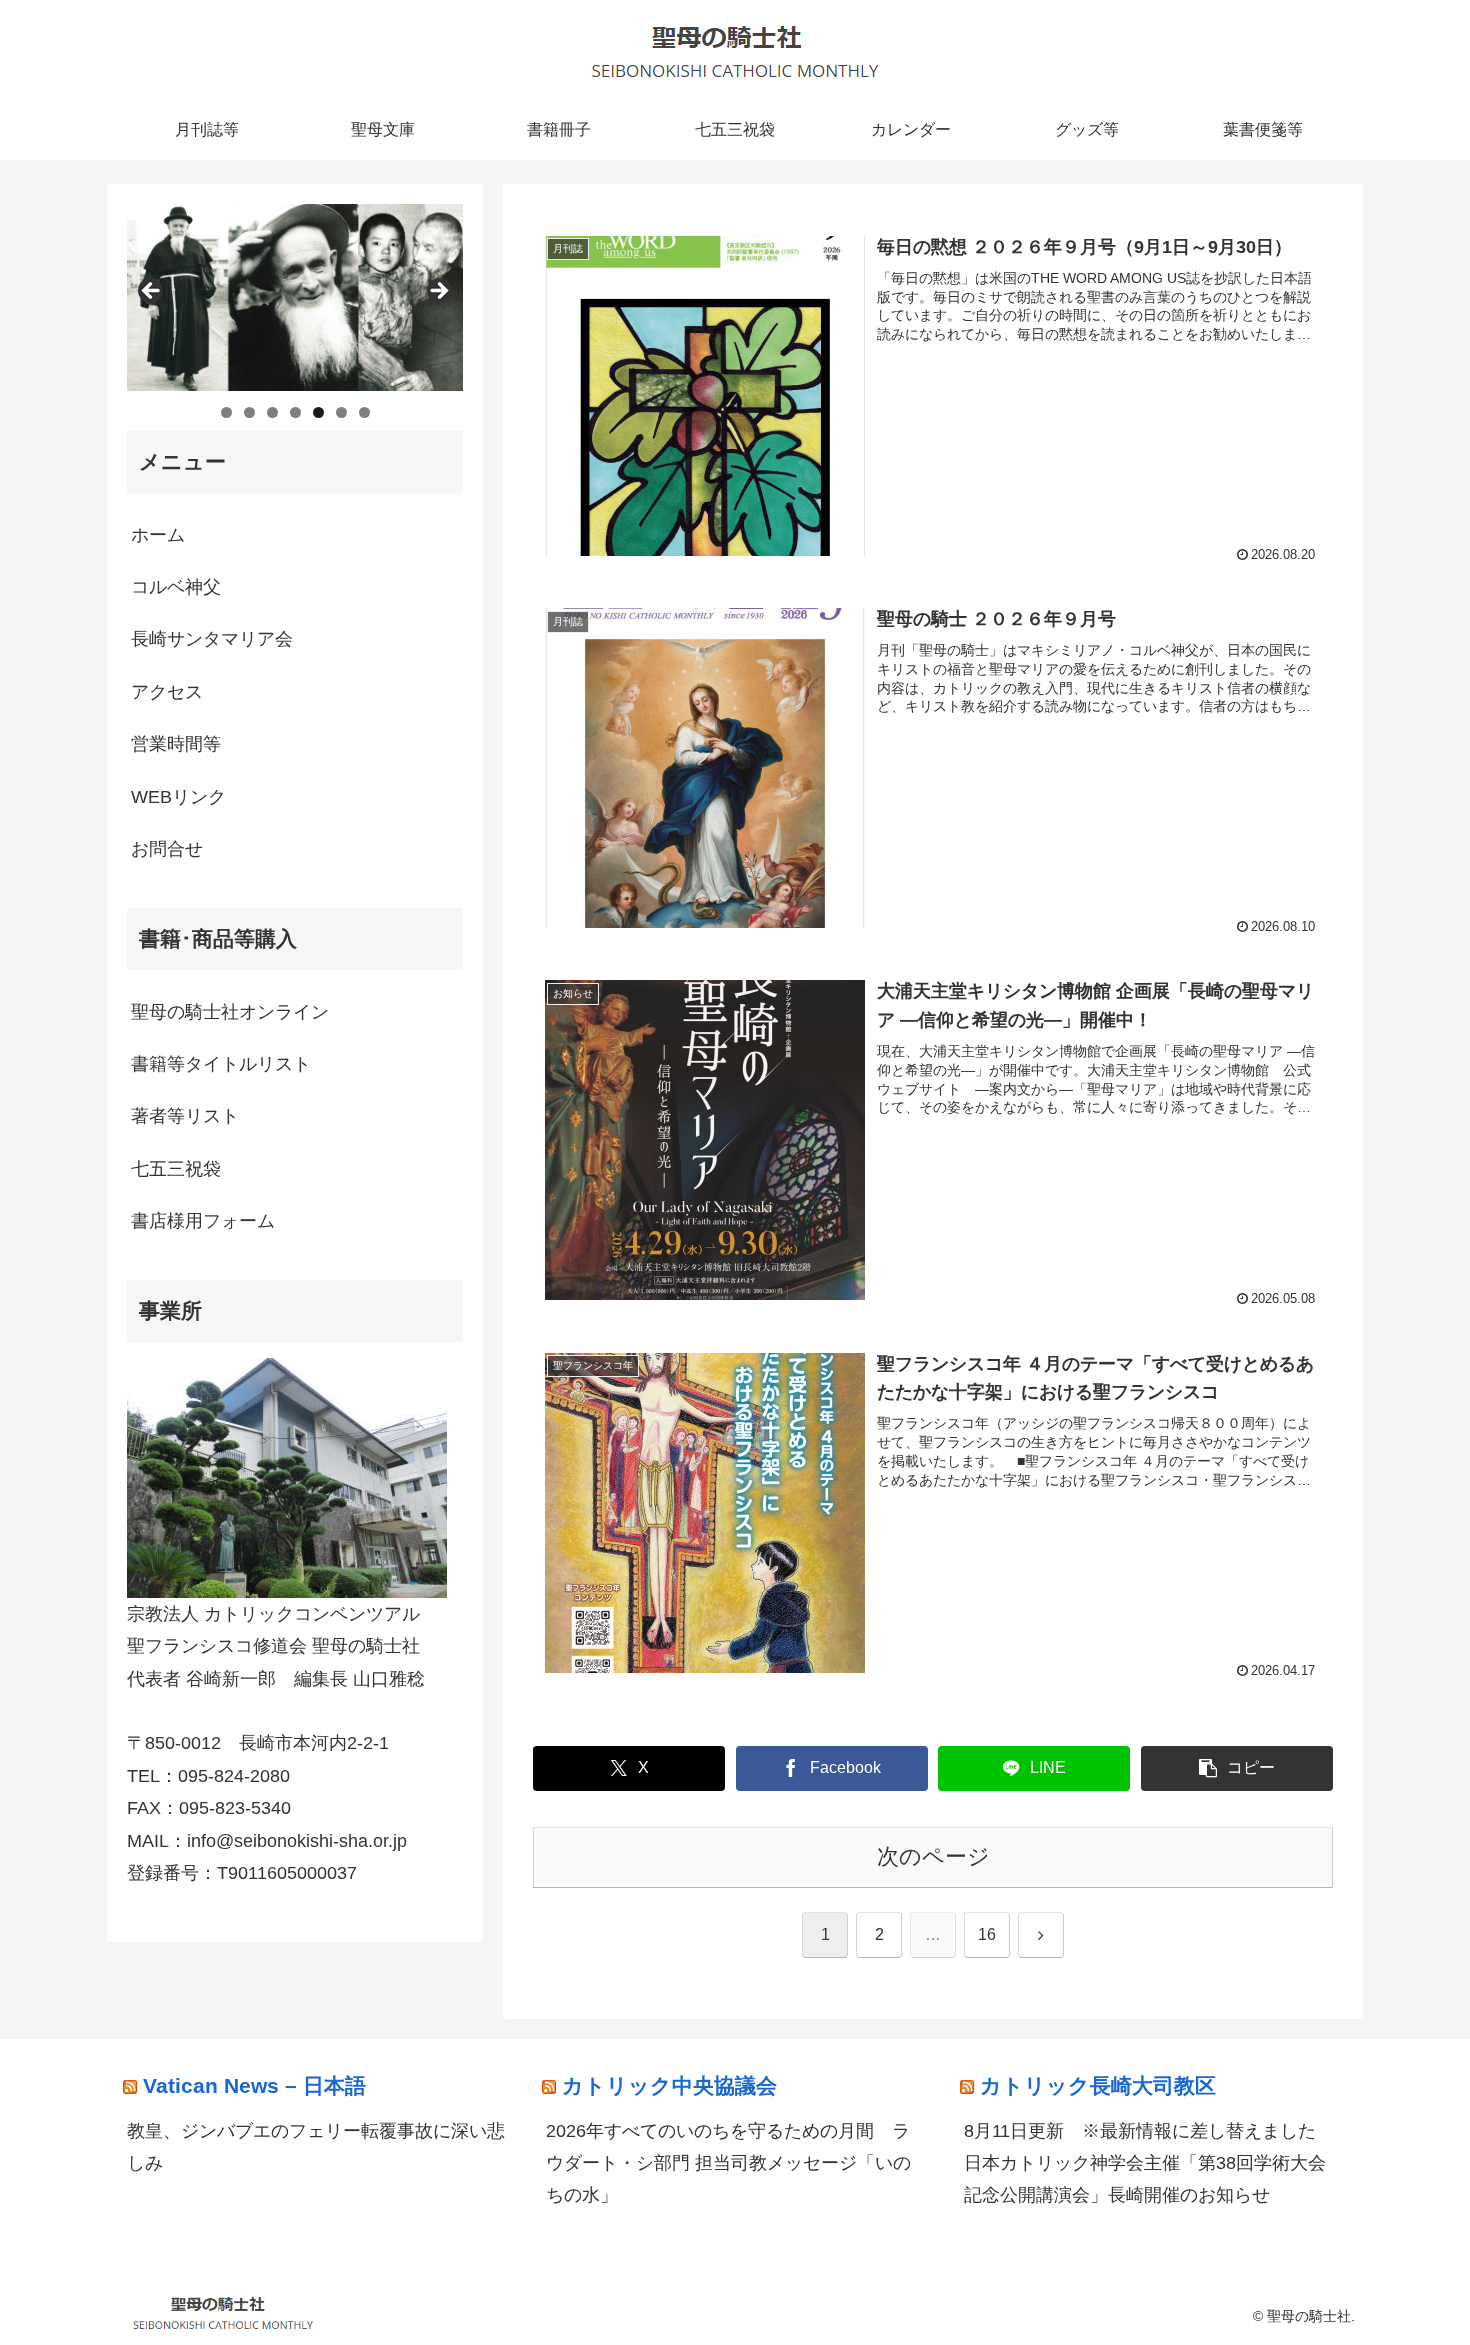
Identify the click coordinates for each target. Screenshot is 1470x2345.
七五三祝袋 (176, 1169)
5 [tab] (318, 412)
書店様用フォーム (203, 1221)
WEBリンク (178, 797)
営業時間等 (176, 744)
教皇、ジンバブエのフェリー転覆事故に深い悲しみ (316, 2147)
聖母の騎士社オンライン (230, 1012)
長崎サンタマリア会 (212, 639)
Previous (152, 292)
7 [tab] (364, 412)
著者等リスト (185, 1116)
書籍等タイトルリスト (221, 1064)
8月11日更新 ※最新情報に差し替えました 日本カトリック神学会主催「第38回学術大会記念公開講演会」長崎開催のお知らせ (1149, 2163)
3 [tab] (272, 412)
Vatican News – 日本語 (254, 2085)
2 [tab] (249, 412)
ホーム (158, 535)
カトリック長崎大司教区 (1098, 2085)
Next (438, 292)
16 (987, 1934)
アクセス (167, 692)
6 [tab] (341, 412)
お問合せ (167, 849)
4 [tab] (295, 412)
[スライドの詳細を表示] (295, 297)
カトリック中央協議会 (669, 2085)
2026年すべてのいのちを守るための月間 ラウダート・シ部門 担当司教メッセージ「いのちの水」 (728, 2163)
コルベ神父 (176, 587)
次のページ (933, 1856)
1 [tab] (226, 412)
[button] (1237, 1768)
